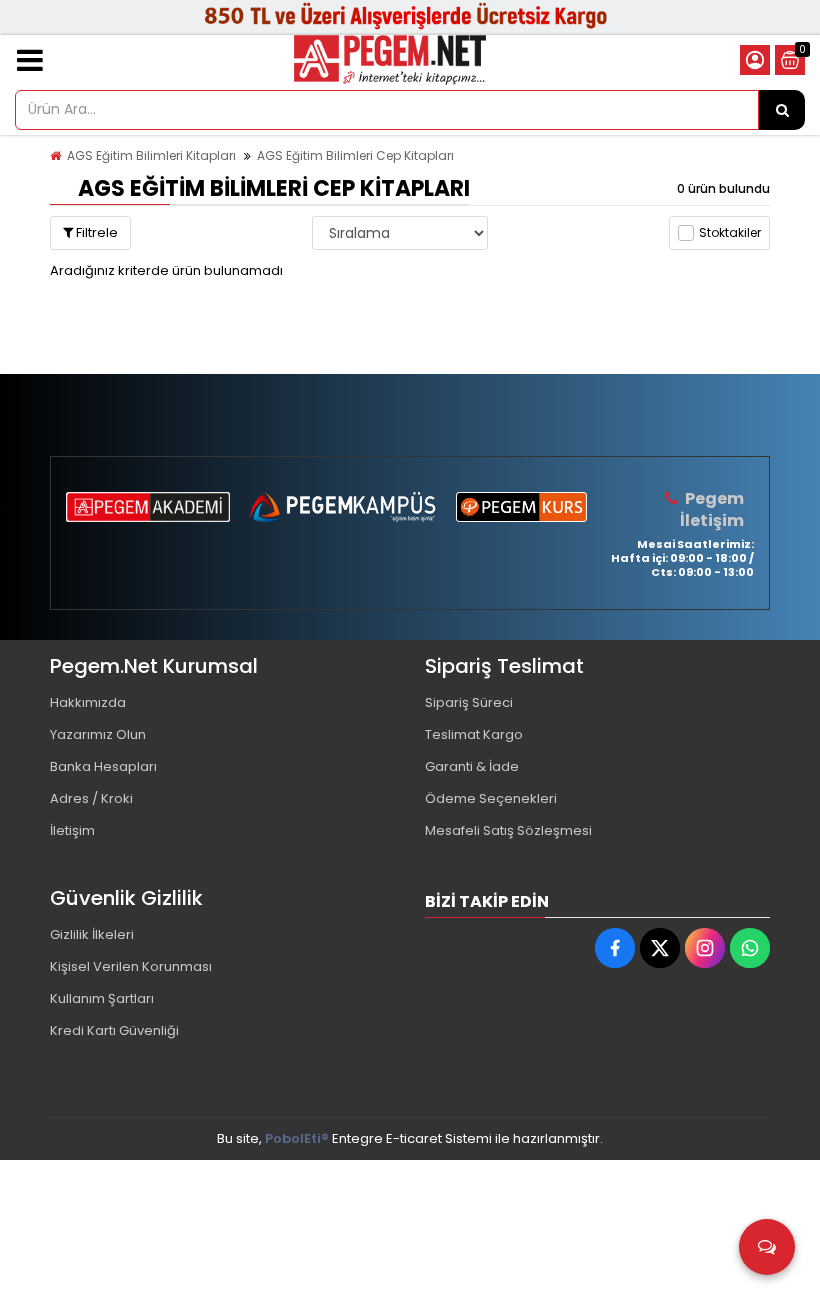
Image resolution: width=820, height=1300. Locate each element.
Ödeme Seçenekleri (491, 798)
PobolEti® (297, 1138)
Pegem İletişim (712, 509)
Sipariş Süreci (469, 702)
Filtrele (95, 232)
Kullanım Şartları (102, 998)
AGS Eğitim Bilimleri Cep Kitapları (355, 155)
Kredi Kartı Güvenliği (114, 1030)
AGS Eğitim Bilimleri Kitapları (151, 155)
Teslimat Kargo (474, 734)
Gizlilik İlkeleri (92, 934)
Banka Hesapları (103, 766)
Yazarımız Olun (98, 734)
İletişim (72, 830)
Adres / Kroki (91, 798)
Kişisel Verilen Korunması (131, 966)
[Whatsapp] (750, 948)
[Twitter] (660, 948)
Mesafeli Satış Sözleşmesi (508, 830)
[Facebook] (615, 948)
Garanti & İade (472, 766)
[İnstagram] (705, 948)
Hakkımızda (88, 702)
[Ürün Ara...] (782, 110)
